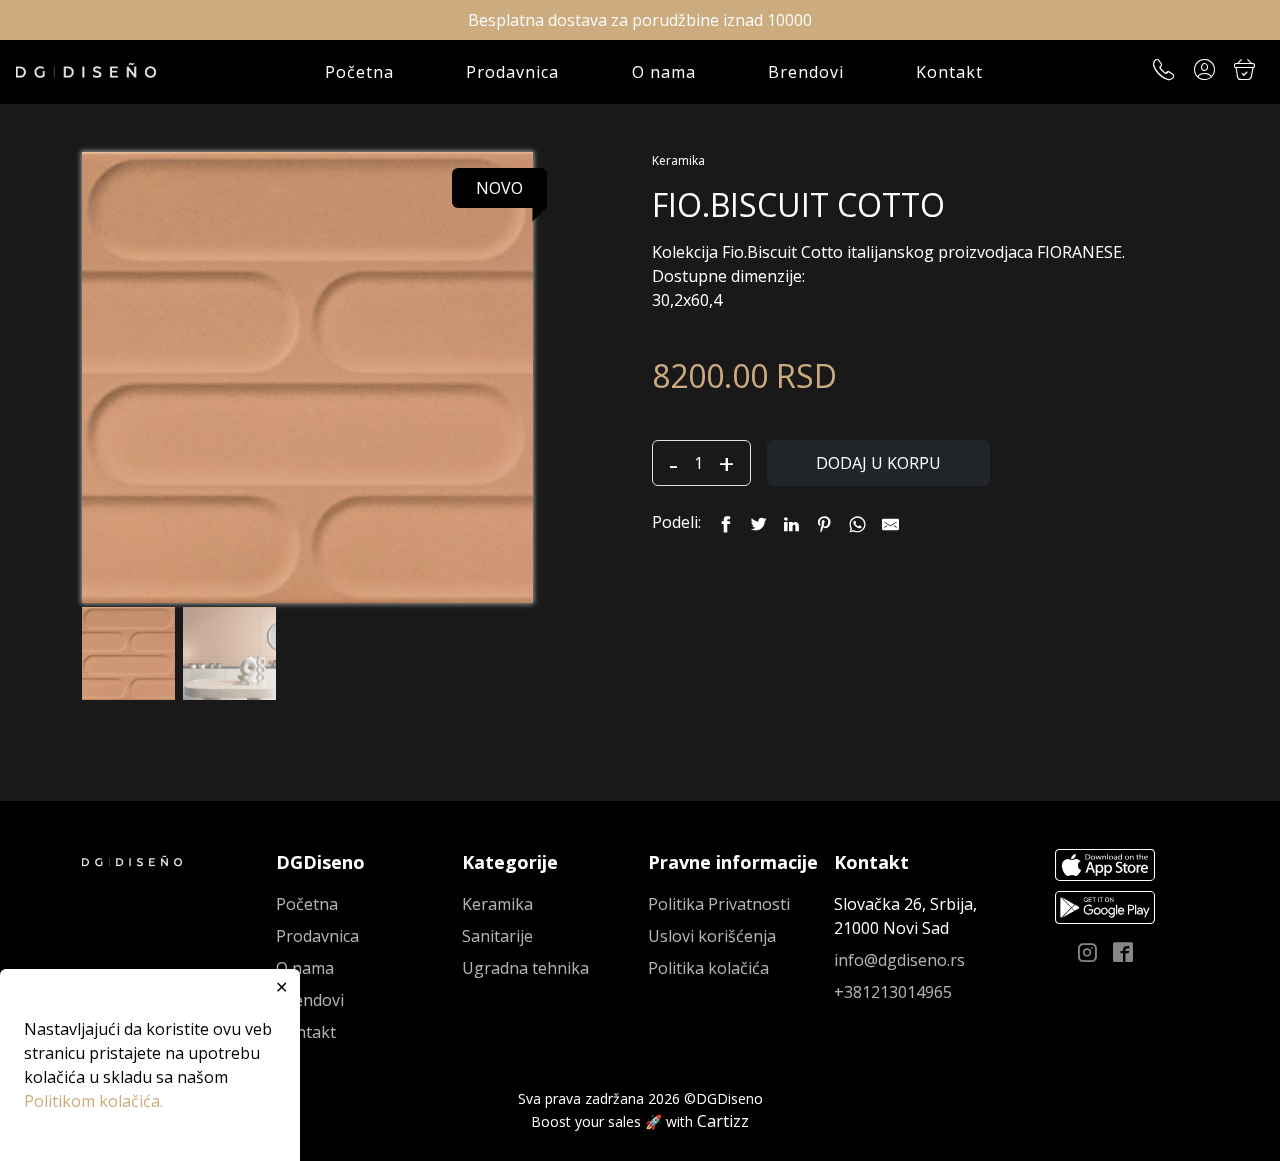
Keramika (678, 160)
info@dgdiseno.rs (899, 960)
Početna (359, 72)
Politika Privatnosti (719, 904)
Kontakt (949, 72)
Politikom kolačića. (93, 1101)
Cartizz (723, 1121)
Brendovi (806, 72)
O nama (664, 72)
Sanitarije (497, 936)
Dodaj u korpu (878, 463)
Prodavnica (512, 72)
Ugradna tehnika (525, 968)
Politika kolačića (708, 968)
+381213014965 (893, 992)
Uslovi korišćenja (712, 936)
